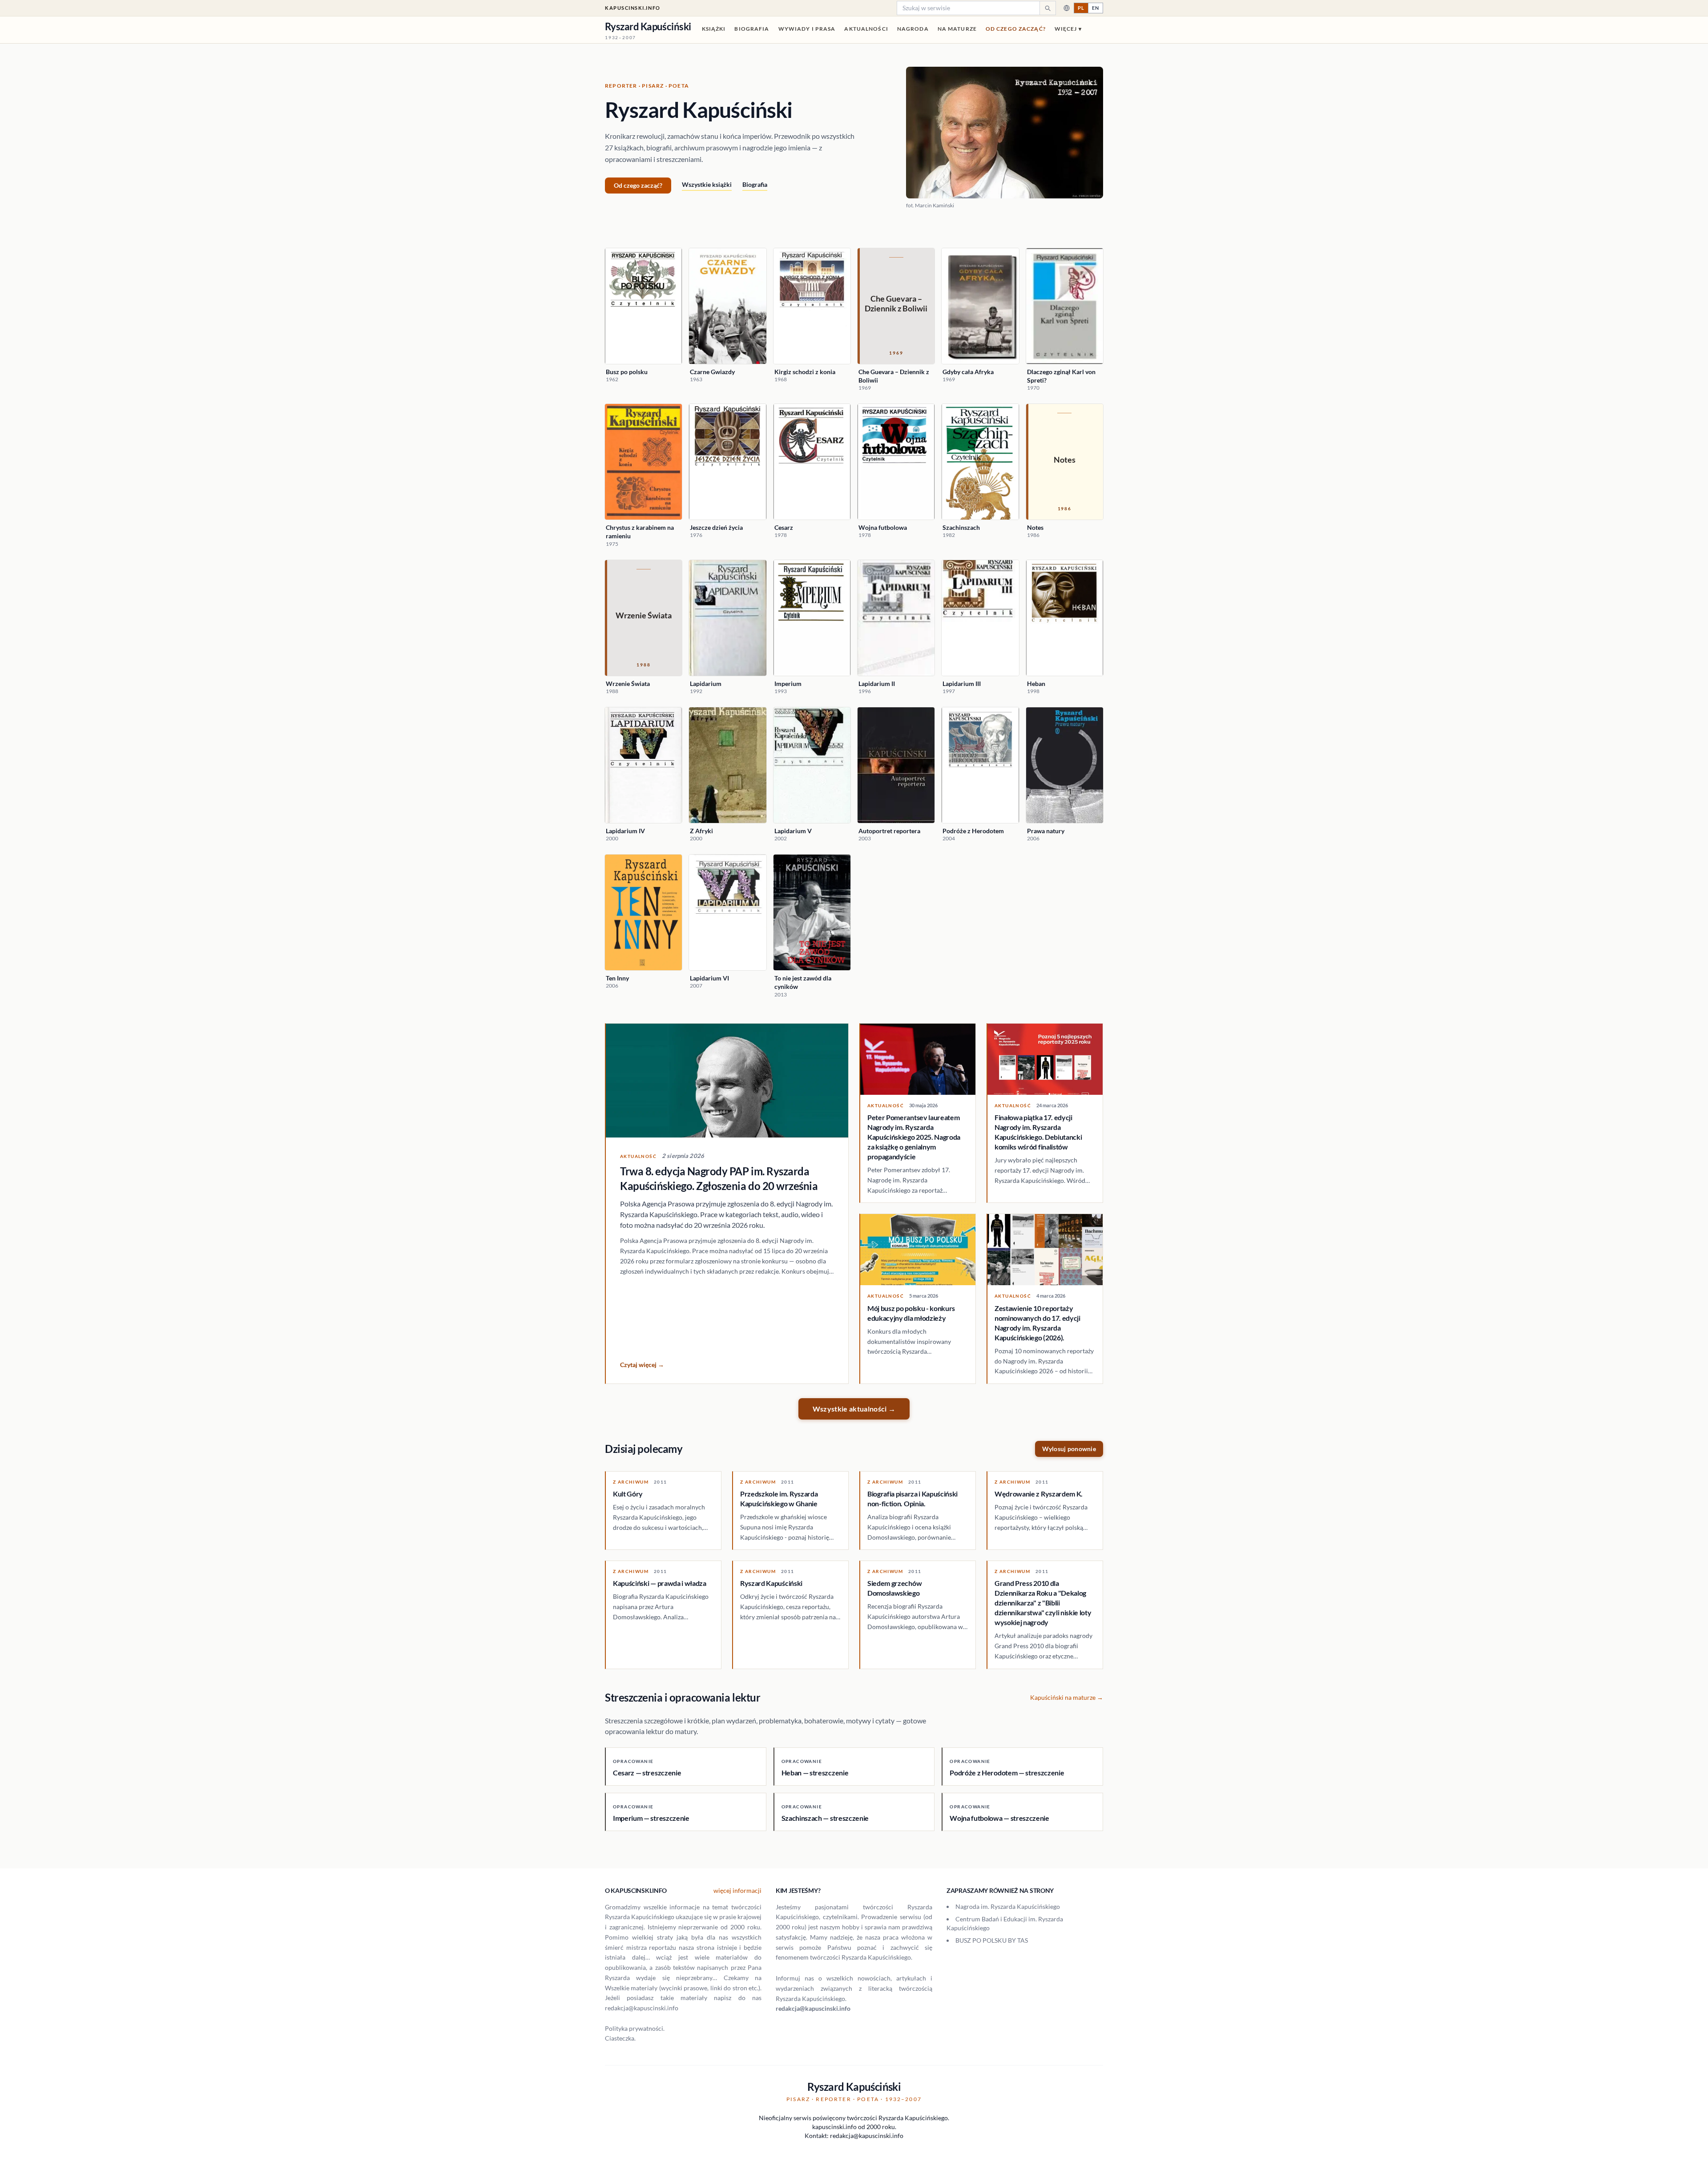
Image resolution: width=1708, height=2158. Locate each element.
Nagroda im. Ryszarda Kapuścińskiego (1008, 1906)
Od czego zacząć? (1016, 29)
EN (1096, 8)
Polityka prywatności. (635, 2028)
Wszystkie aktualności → (854, 1409)
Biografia (752, 29)
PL (1081, 8)
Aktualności (866, 29)
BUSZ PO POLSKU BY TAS (992, 1940)
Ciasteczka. (620, 2038)
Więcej (1068, 29)
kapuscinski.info (633, 8)
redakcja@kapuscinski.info (813, 2008)
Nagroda (913, 29)
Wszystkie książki (707, 184)
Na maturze (957, 29)
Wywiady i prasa (807, 29)
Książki (714, 29)
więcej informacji (737, 1890)
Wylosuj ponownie (1069, 1449)
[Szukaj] (1047, 8)
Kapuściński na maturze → (1067, 1697)
